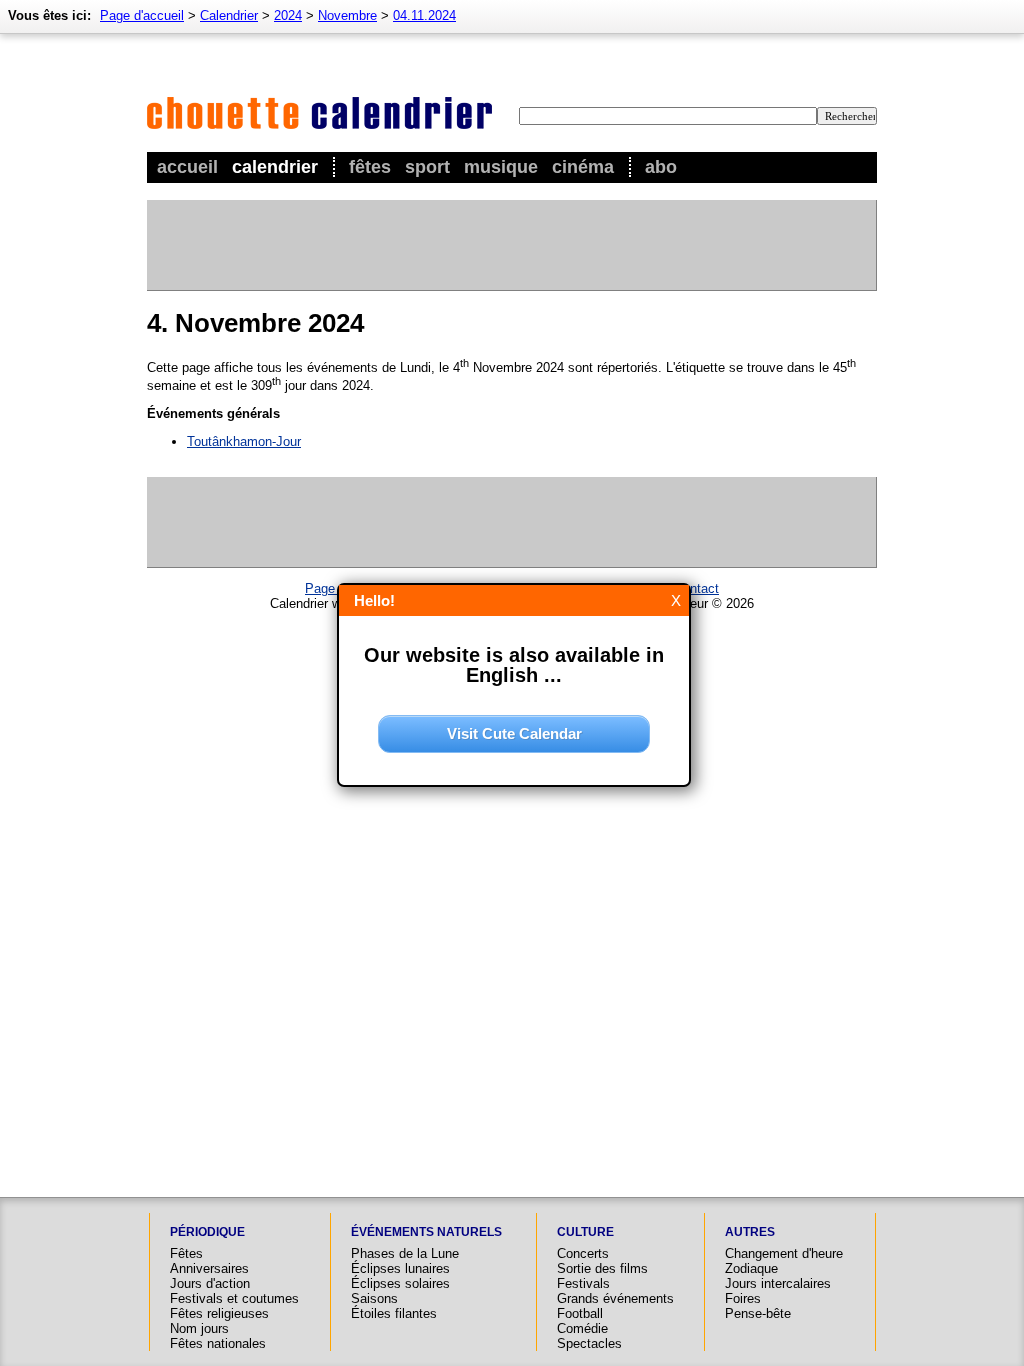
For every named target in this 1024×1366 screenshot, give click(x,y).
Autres (750, 1232)
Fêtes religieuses (219, 1313)
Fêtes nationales (218, 1343)
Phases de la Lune (405, 1253)
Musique (501, 167)
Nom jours (199, 1328)
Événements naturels (426, 1232)
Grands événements (615, 1298)
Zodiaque (751, 1268)
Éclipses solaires (400, 1283)
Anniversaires (209, 1268)
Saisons (374, 1298)
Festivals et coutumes (234, 1298)
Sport (427, 167)
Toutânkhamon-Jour (244, 441)
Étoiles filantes (394, 1313)
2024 (288, 15)
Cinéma (583, 167)
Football (580, 1313)
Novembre (347, 15)
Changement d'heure (784, 1253)
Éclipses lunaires (400, 1268)
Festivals (583, 1283)
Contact (696, 588)
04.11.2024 (424, 15)
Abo (661, 167)
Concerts (583, 1253)
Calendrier (275, 167)
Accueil (187, 167)
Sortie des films (602, 1268)
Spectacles (589, 1343)
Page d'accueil (142, 15)
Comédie (582, 1328)
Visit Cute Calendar (514, 733)
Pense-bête (758, 1313)
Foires (743, 1298)
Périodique (207, 1232)
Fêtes (370, 167)
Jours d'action (210, 1283)
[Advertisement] (511, 245)
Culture (585, 1232)
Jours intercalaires (778, 1283)
